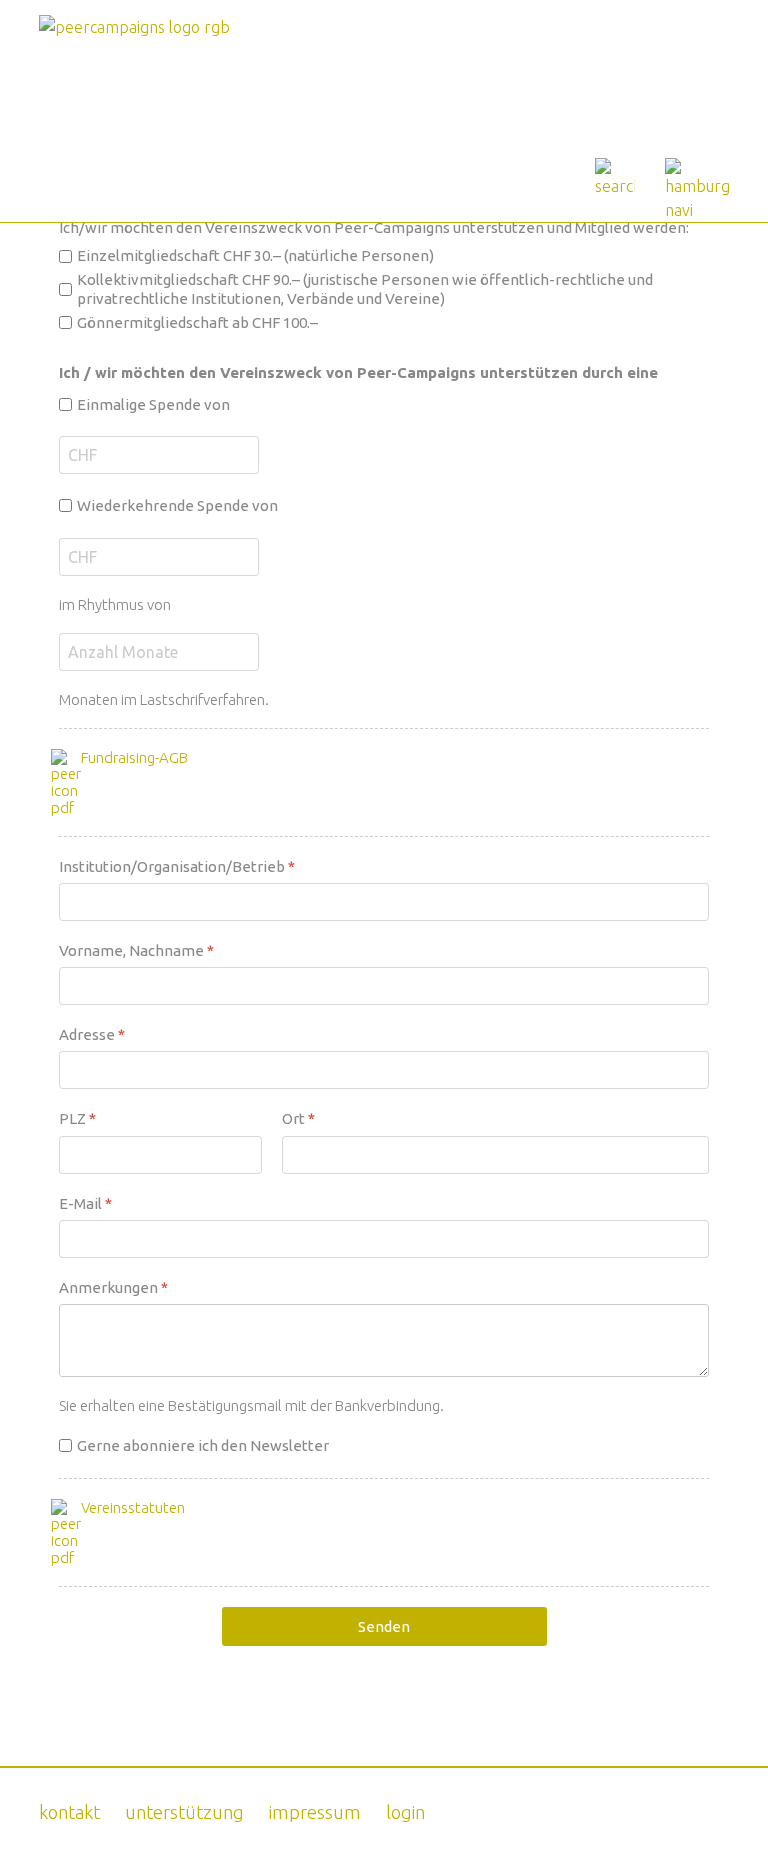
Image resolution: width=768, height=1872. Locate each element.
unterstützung (184, 1812)
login (405, 1812)
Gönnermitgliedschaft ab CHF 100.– (197, 322)
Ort (298, 1119)
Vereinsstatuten (133, 1507)
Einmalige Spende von (153, 404)
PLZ (77, 1119)
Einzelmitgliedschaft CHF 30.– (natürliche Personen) (255, 255)
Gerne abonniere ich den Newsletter (203, 1445)
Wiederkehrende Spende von (177, 505)
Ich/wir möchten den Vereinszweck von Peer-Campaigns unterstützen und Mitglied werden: (374, 227)
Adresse (92, 1034)
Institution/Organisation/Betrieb (177, 866)
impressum (315, 1812)
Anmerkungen (113, 1287)
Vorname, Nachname (136, 950)
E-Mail (85, 1203)
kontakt (69, 1812)
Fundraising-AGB (134, 757)
